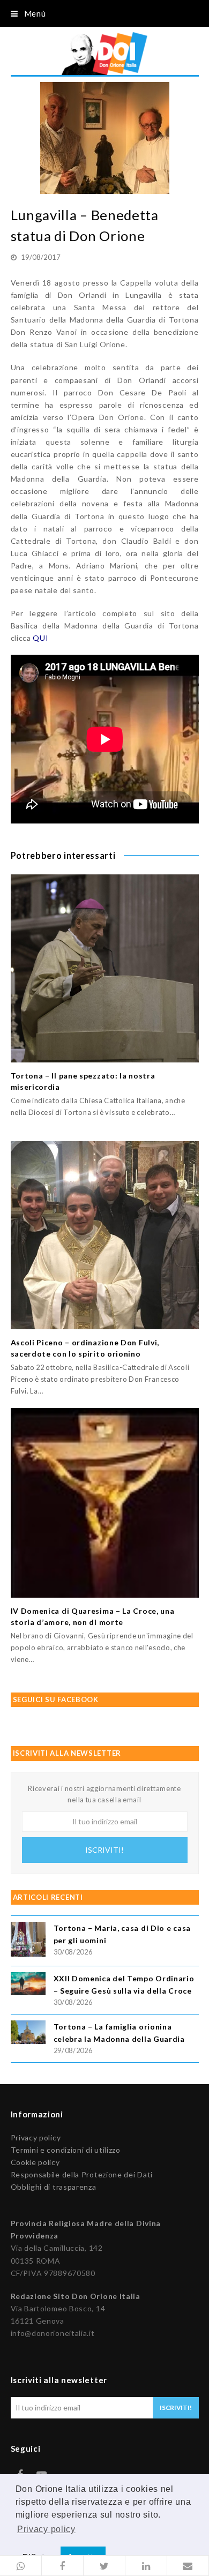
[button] (21, 2566)
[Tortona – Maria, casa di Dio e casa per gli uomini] (28, 1941)
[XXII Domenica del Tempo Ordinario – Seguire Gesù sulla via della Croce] (28, 1985)
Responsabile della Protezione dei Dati (82, 2174)
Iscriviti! (104, 1850)
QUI (40, 638)
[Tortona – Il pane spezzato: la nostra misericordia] (105, 968)
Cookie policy (35, 2162)
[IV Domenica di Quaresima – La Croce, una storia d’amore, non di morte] (105, 1503)
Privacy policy (36, 2137)
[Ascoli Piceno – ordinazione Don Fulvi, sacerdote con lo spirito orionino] (105, 1235)
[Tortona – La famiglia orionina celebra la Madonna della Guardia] (28, 2034)
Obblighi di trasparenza (54, 2187)
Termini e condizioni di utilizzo (66, 2150)
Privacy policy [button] (46, 2529)
